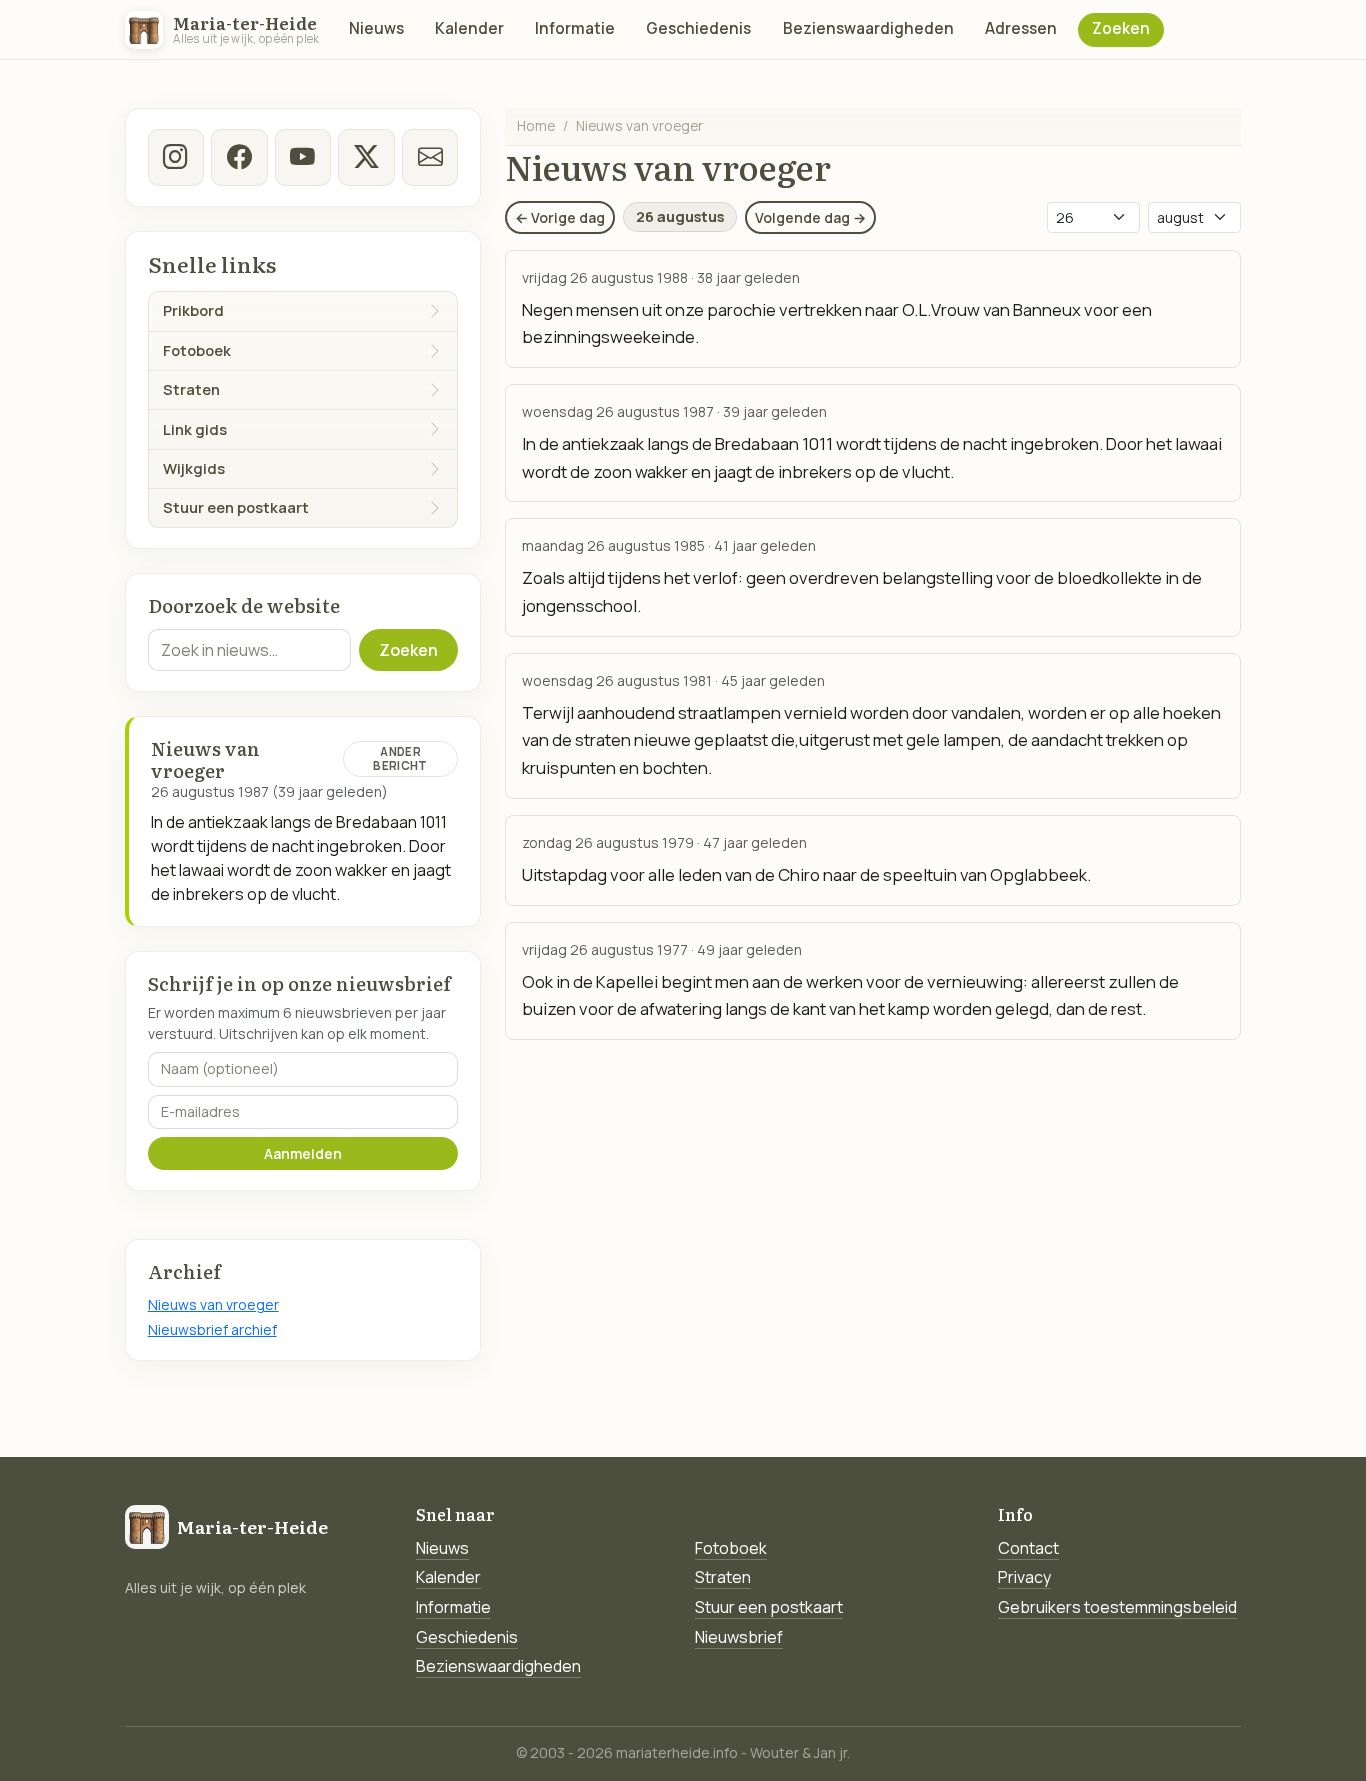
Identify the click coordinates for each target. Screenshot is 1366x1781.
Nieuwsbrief (739, 1637)
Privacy (1024, 1577)
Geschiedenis (698, 28)
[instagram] (176, 157)
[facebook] (239, 157)
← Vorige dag (560, 217)
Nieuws (376, 28)
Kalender (469, 28)
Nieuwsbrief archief (212, 1329)
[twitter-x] (366, 157)
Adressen (1021, 28)
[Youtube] (303, 157)
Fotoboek (731, 1548)
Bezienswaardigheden (868, 28)
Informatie (575, 28)
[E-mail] (430, 157)
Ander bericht (400, 758)
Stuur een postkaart (769, 1607)
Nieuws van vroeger (213, 1304)
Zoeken (1121, 28)
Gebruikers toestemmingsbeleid (1117, 1607)
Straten (723, 1577)
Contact (1028, 1548)
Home (536, 125)
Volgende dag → (810, 217)
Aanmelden (303, 1153)
